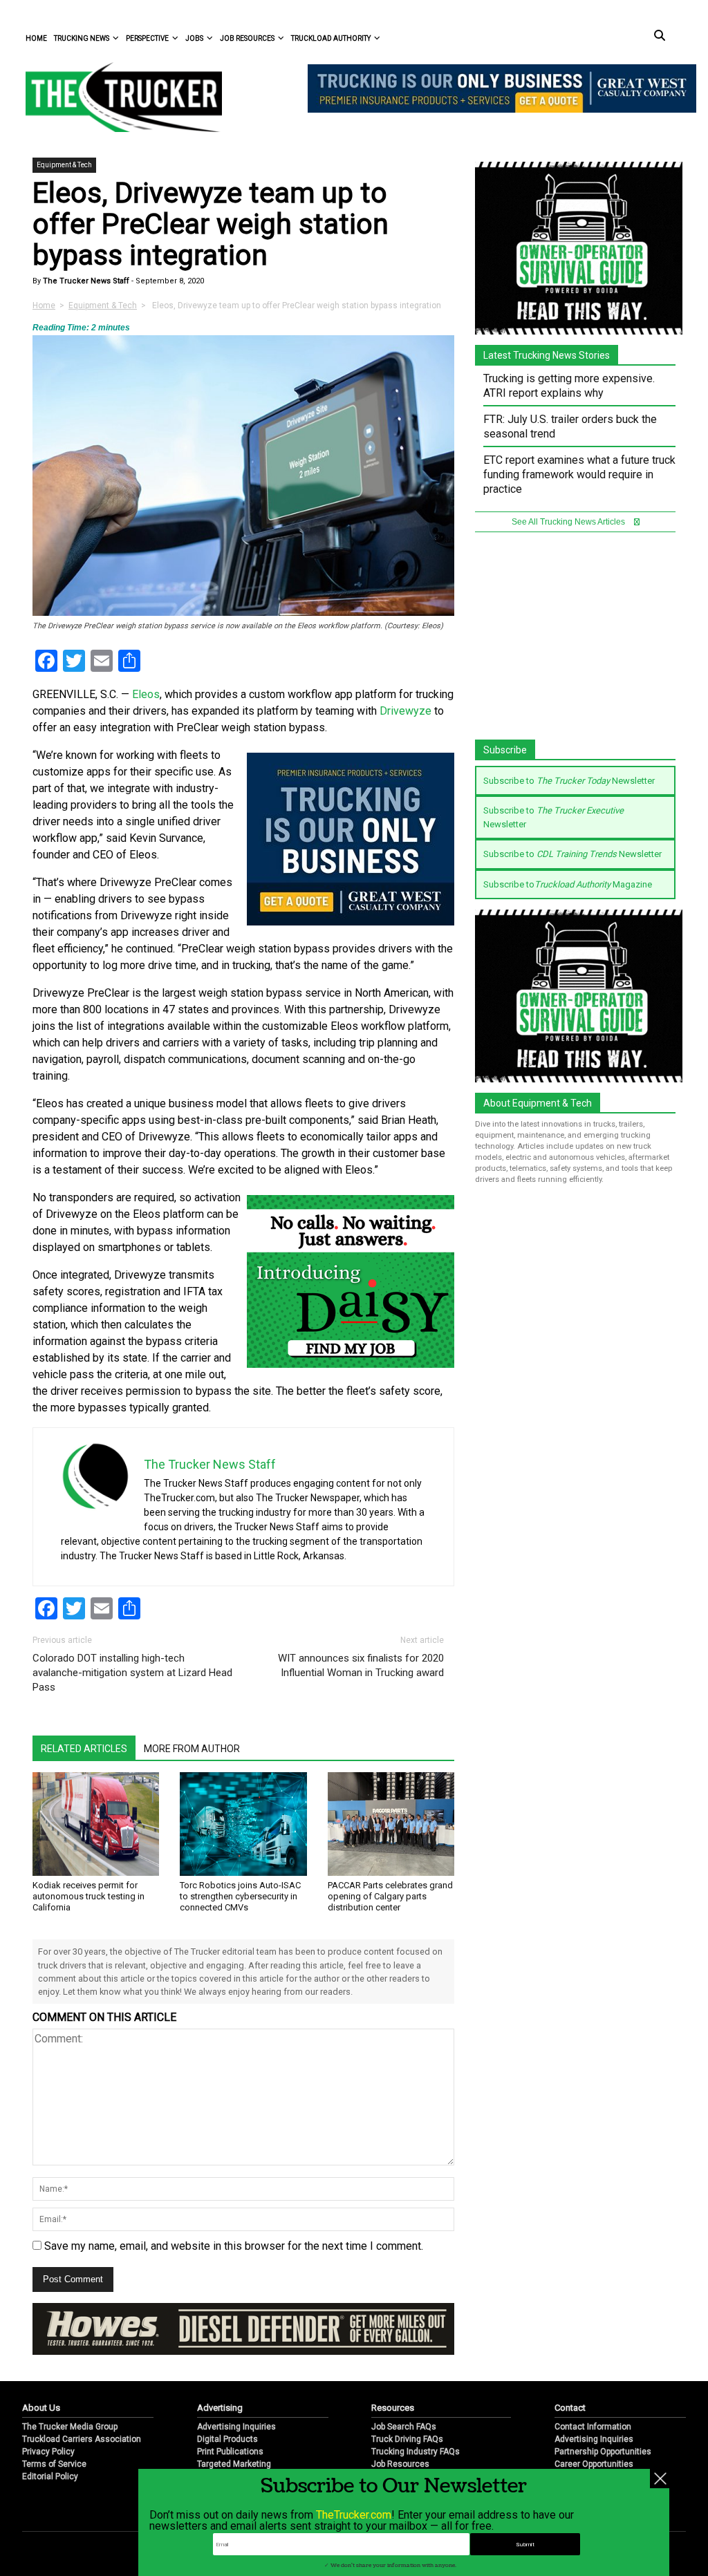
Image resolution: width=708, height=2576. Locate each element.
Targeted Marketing (234, 2429)
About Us (41, 2372)
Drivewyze (406, 711)
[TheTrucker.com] (117, 97)
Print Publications (230, 2416)
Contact (570, 2372)
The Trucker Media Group (70, 2391)
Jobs (194, 38)
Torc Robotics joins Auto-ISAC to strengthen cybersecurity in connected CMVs (240, 1896)
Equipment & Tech (64, 165)
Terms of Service (54, 2429)
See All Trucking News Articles (569, 522)
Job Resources (247, 38)
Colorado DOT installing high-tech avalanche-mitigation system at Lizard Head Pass (132, 1673)
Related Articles (84, 1749)
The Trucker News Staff (85, 281)
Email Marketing (228, 2441)
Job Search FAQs (404, 2391)
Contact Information (593, 2391)
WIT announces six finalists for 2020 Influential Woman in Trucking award (361, 1665)
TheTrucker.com (354, 2515)
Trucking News (82, 38)
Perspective (147, 38)
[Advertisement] (579, 643)
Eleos (146, 694)
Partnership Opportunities (603, 2416)
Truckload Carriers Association (82, 2404)
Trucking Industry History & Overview (441, 2454)
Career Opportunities (594, 2429)
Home (36, 38)
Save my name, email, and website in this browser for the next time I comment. (234, 2246)
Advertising (220, 2372)
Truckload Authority (331, 38)
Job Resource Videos (412, 2441)
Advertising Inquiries (236, 2391)
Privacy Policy (48, 2416)
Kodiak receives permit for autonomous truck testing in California (88, 1896)
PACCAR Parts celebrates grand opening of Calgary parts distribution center (390, 1896)
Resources (393, 2372)
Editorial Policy (50, 2441)
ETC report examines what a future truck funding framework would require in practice (579, 474)
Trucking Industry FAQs (416, 2416)
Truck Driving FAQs (407, 2404)
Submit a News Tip (589, 2441)
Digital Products (227, 2404)
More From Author (192, 1749)
